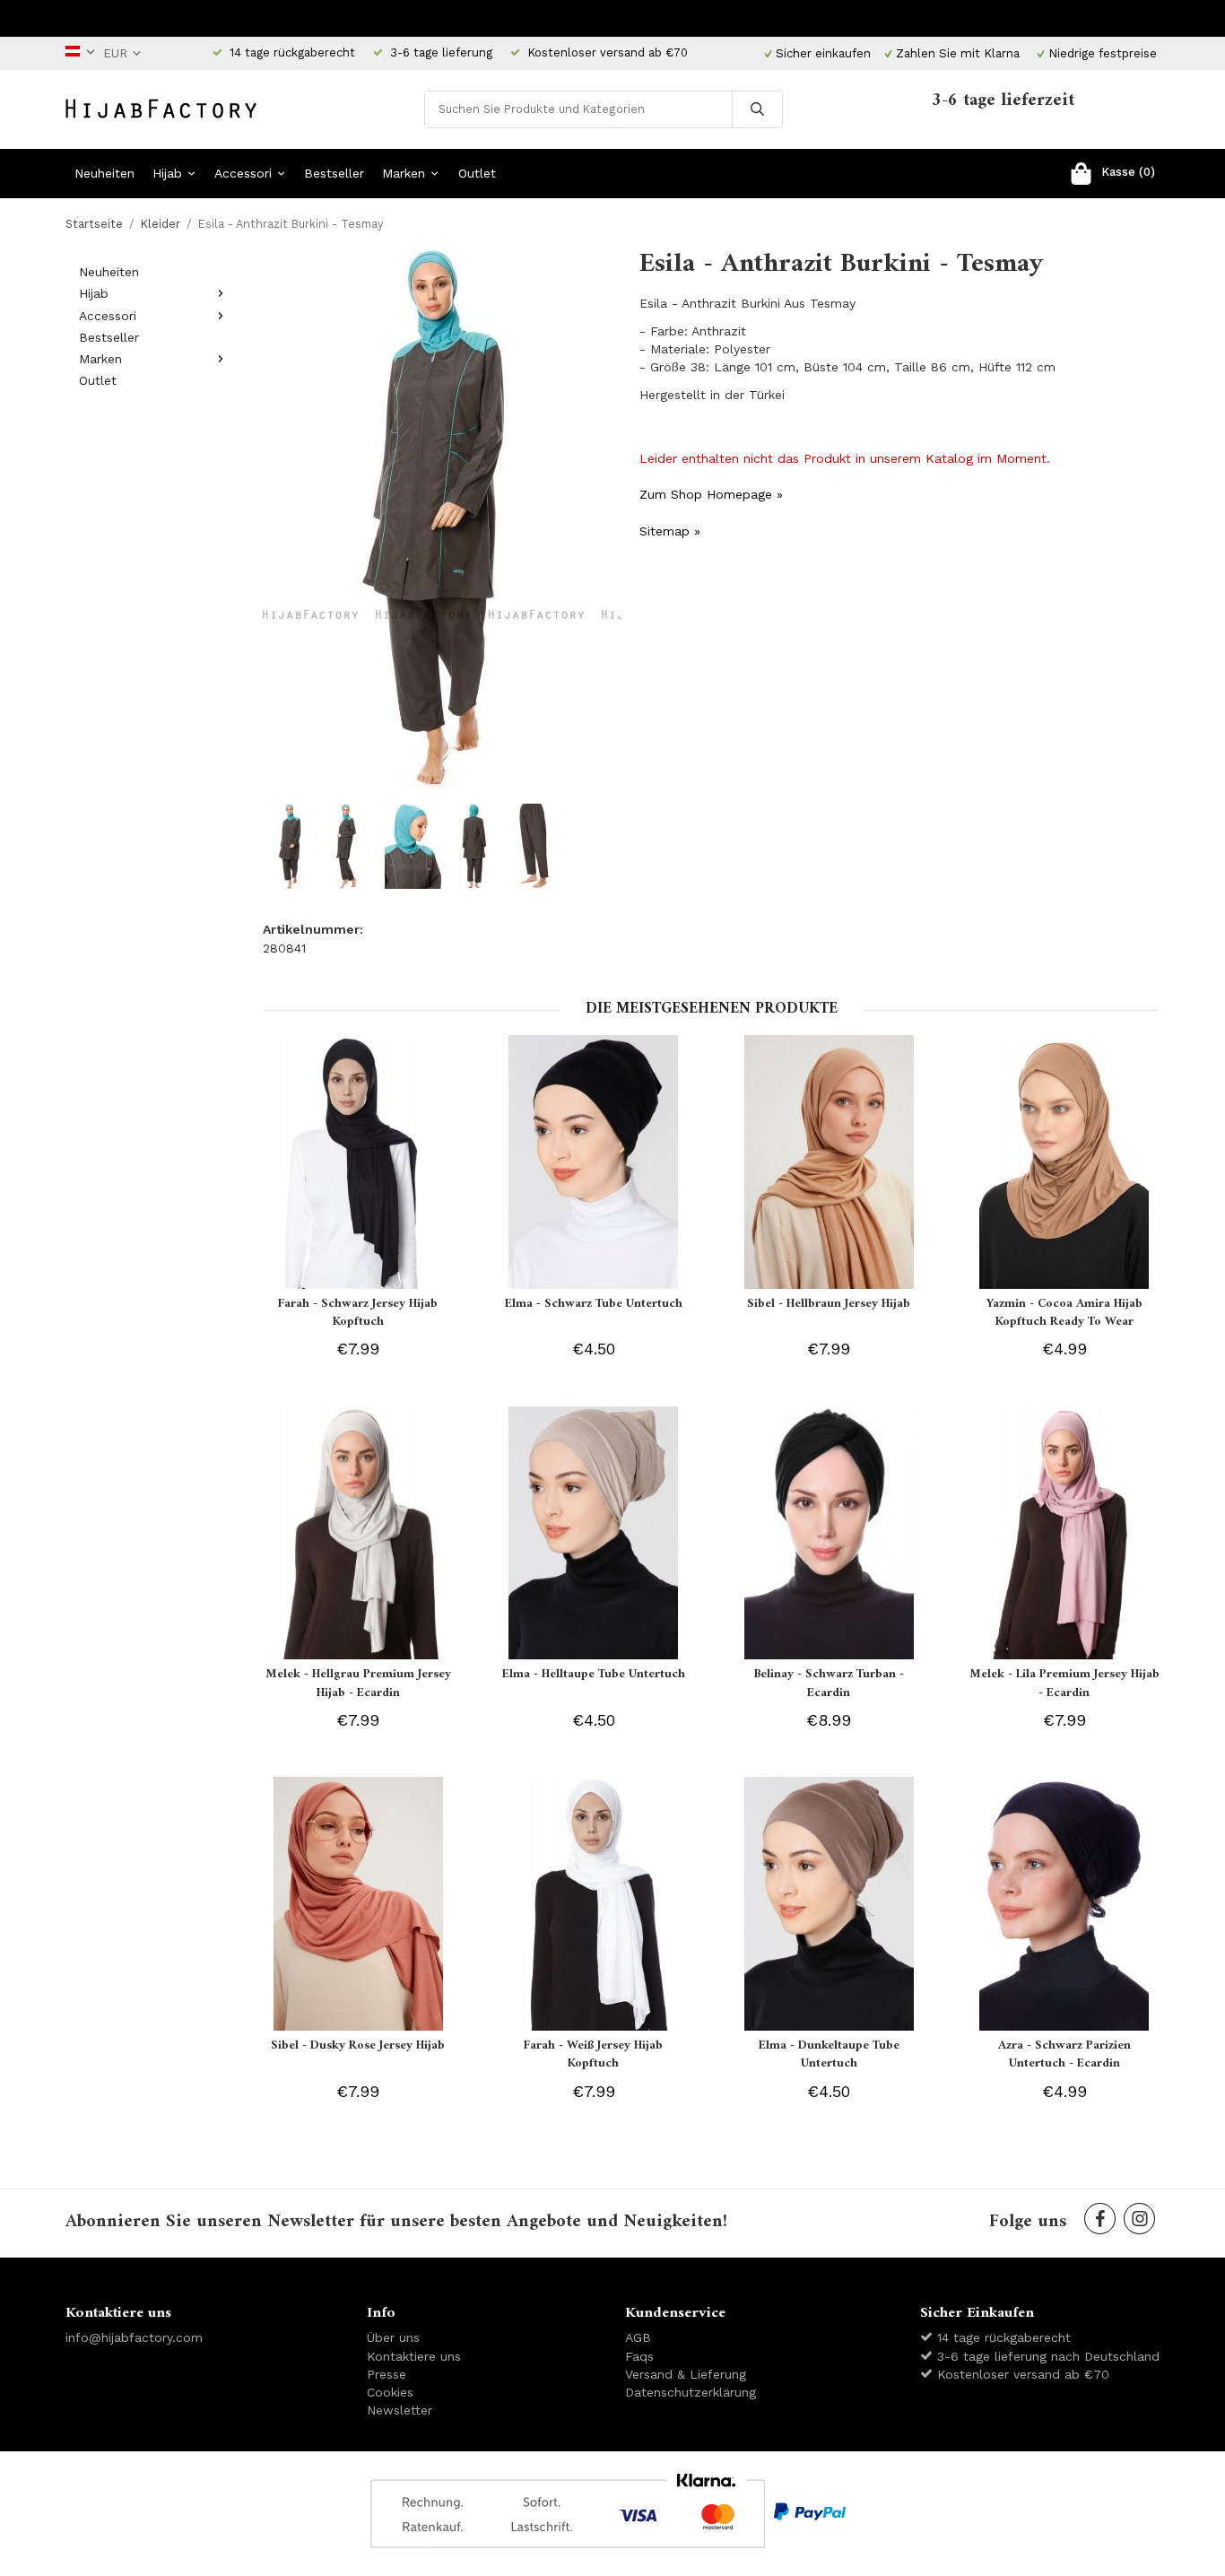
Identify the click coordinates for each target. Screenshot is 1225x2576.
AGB (638, 2337)
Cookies (390, 2392)
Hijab (167, 173)
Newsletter (400, 2410)
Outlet (477, 173)
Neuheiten (104, 173)
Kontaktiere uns (414, 2356)
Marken (404, 173)
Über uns (393, 2337)
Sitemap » (670, 531)
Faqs (639, 2356)
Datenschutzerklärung (691, 2392)
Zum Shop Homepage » (711, 494)
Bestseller (334, 173)
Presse (387, 2374)
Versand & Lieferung (686, 2374)
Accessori (243, 173)
